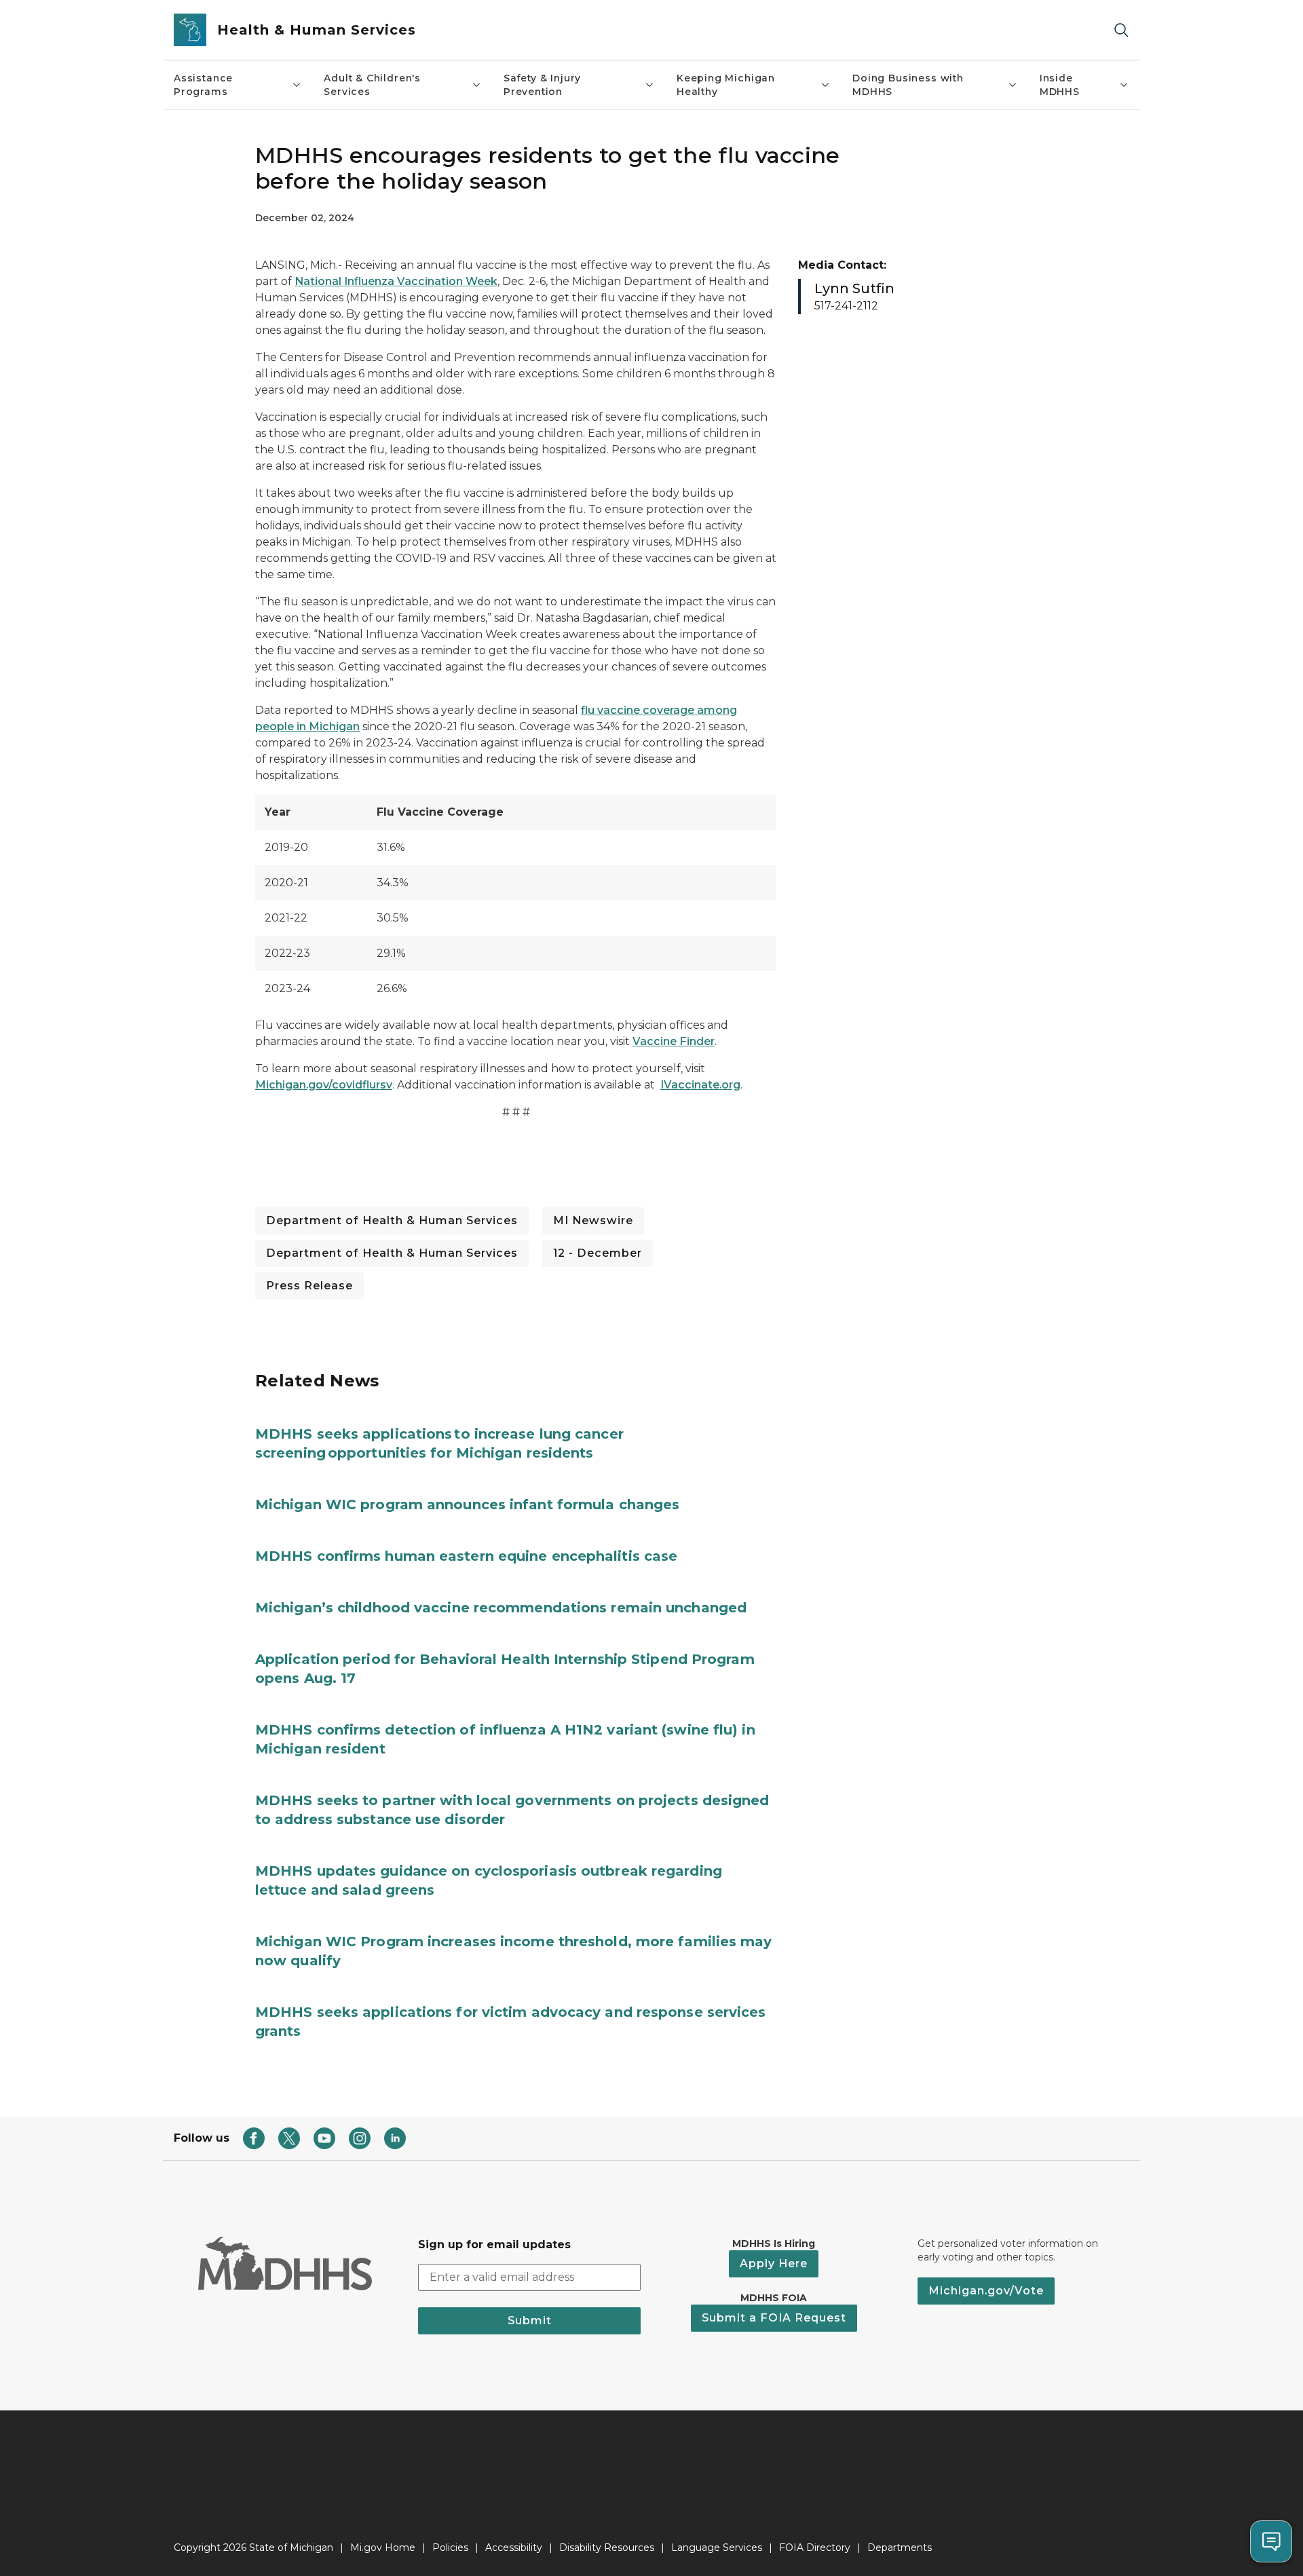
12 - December (598, 1253)
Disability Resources (607, 2547)
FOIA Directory (815, 2547)
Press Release (309, 1286)
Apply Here (774, 2264)
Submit (530, 2321)
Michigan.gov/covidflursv (324, 1085)
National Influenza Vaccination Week (396, 281)
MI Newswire (593, 1220)
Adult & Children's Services (372, 85)
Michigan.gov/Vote (986, 2291)
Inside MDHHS (1060, 85)
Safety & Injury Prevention (542, 85)
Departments (900, 2547)
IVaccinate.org (700, 1085)
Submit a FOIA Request (774, 2318)
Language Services (717, 2547)
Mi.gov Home (383, 2547)
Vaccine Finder (674, 1041)
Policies (450, 2547)
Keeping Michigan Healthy (726, 85)
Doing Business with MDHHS (908, 85)
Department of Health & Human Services (392, 1220)
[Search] (1121, 30)
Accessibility (514, 2547)
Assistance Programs (203, 85)
